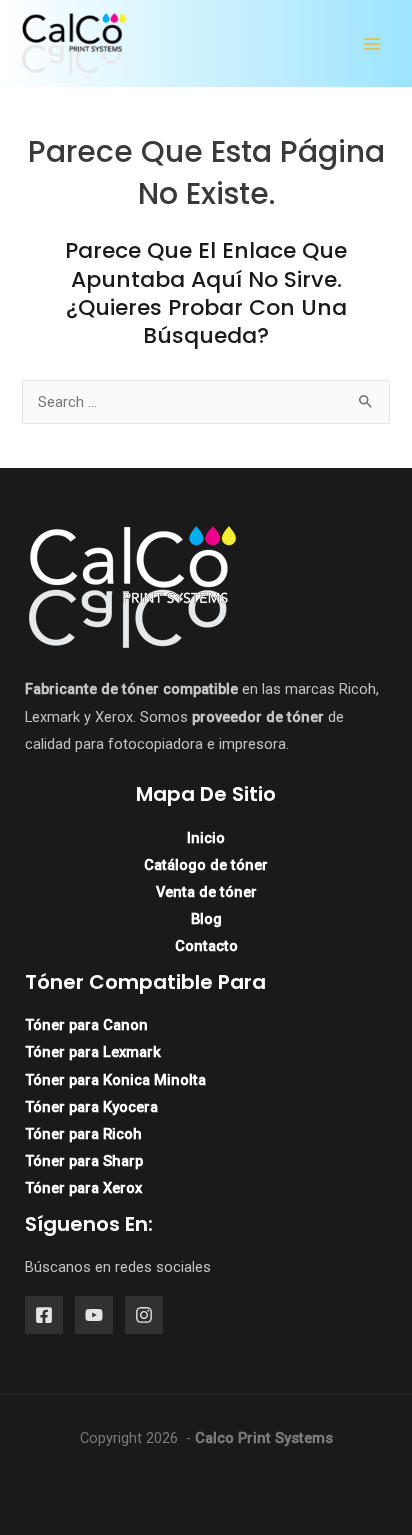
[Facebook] (44, 1315)
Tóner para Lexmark (93, 1052)
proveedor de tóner (258, 717)
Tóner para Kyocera (91, 1107)
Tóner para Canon (86, 1025)
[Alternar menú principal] (372, 44)
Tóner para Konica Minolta (115, 1080)
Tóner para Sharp (84, 1161)
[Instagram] (144, 1315)
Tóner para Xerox (83, 1188)
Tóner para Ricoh (83, 1134)
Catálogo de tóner (206, 865)
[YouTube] (94, 1315)
